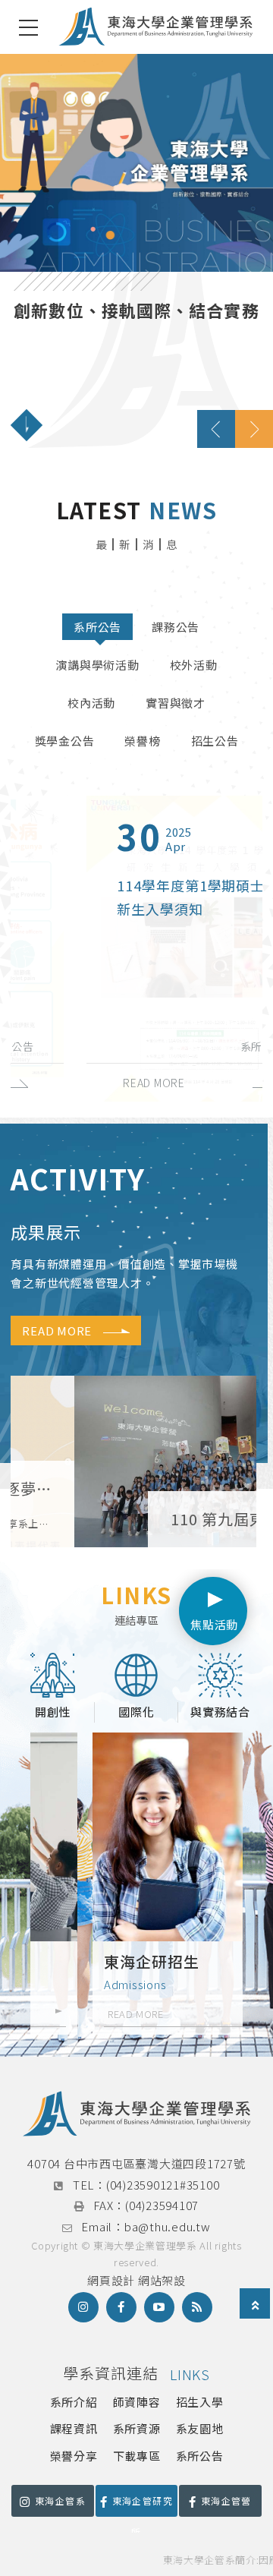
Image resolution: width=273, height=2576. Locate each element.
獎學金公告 (65, 741)
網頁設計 (111, 2280)
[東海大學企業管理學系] (155, 27)
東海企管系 (60, 2500)
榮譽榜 (142, 741)
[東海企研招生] (136, 1884)
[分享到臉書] (121, 2307)
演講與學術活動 (97, 665)
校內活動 (91, 703)
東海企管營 (226, 2500)
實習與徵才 (176, 703)
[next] (254, 429)
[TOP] (256, 2305)
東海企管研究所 (143, 2505)
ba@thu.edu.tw (168, 2226)
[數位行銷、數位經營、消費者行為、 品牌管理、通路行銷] (136, 251)
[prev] (216, 429)
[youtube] (159, 2307)
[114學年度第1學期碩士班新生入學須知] (136, 949)
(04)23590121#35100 (163, 2185)
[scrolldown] (27, 425)
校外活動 (194, 665)
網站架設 (162, 2280)
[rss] (197, 2307)
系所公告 (97, 627)
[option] (136, 251)
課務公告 (176, 627)
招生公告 (215, 741)
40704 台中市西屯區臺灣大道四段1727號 (136, 2163)
